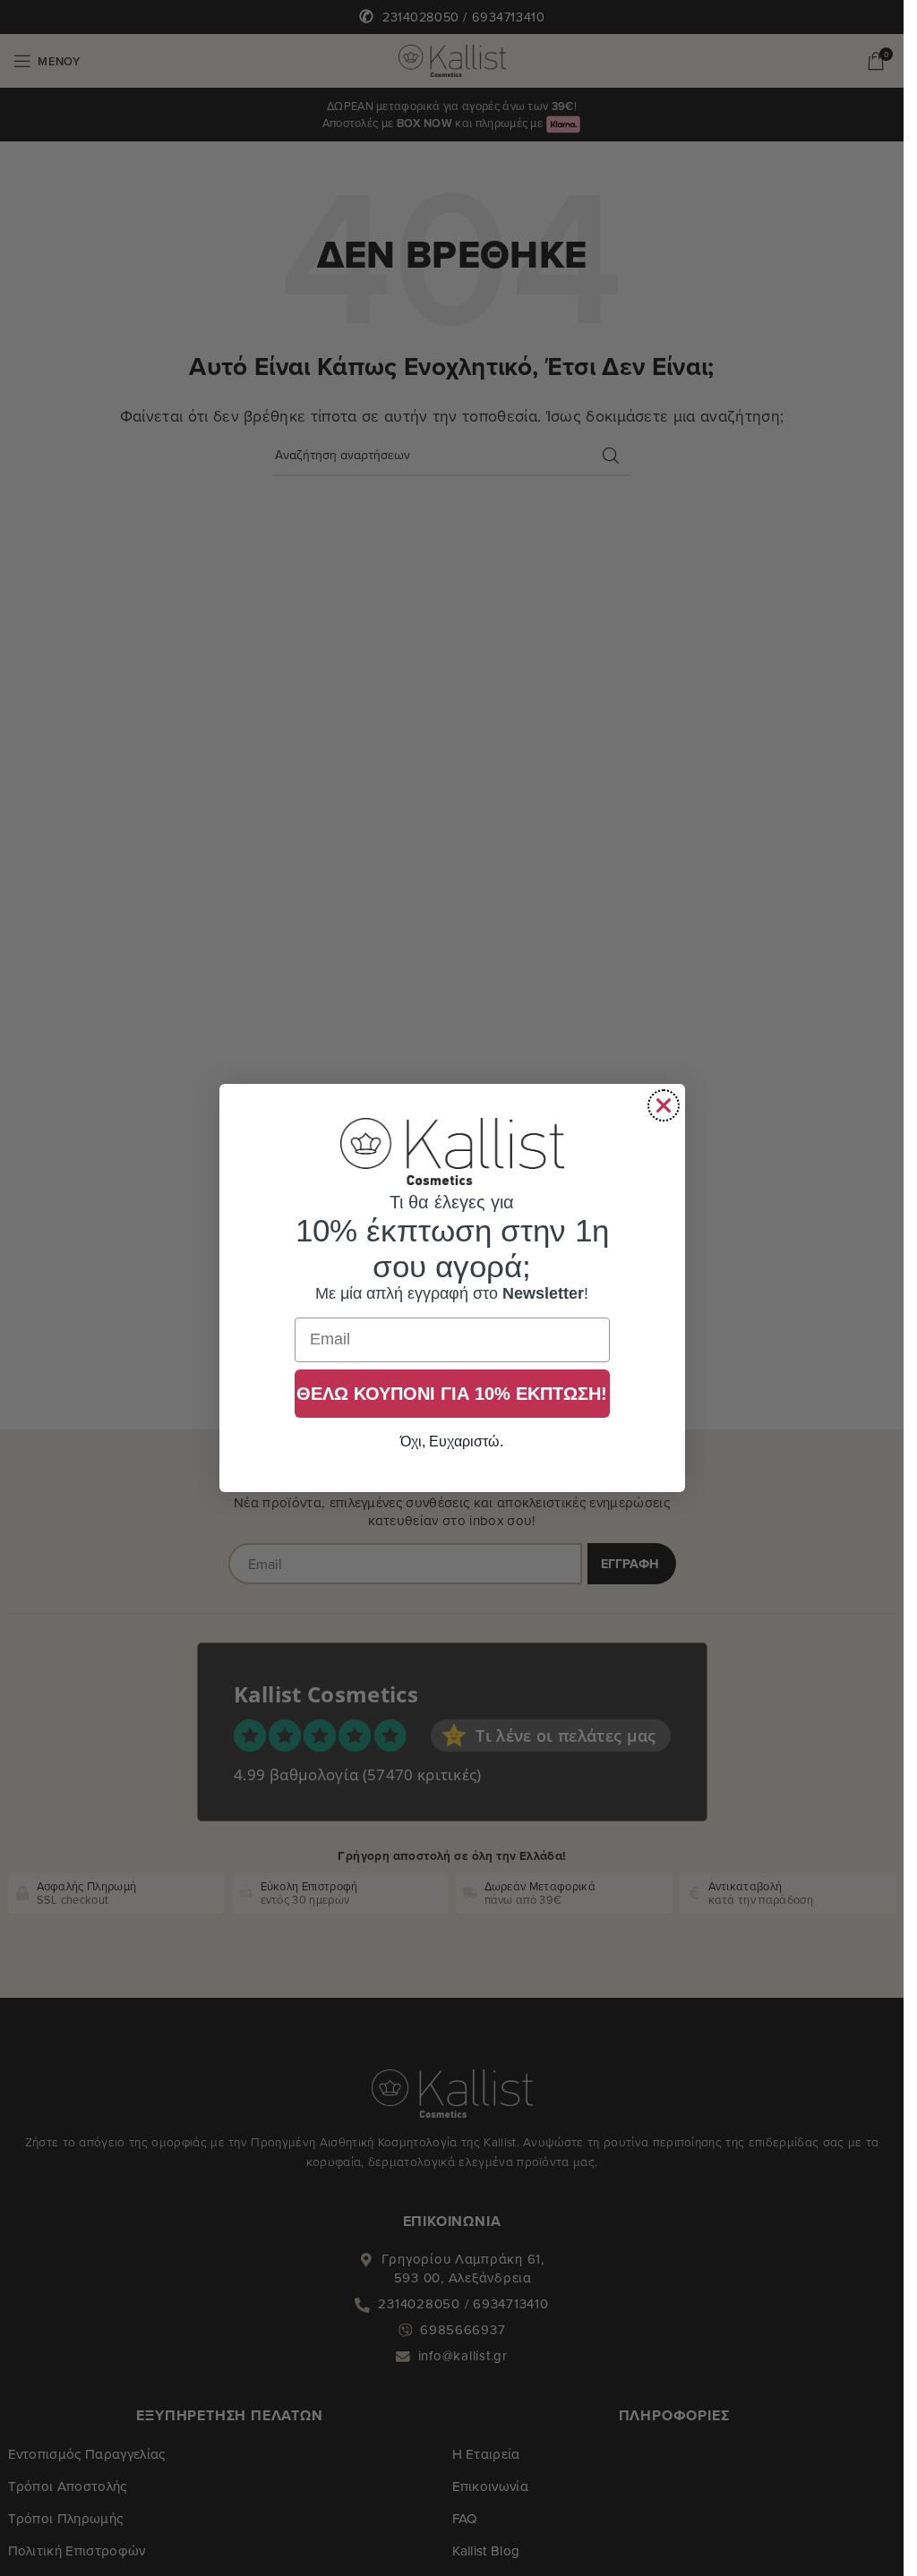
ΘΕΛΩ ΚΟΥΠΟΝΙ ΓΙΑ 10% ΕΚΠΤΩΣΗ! (452, 1394)
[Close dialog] (664, 1105)
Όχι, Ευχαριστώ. (452, 1442)
